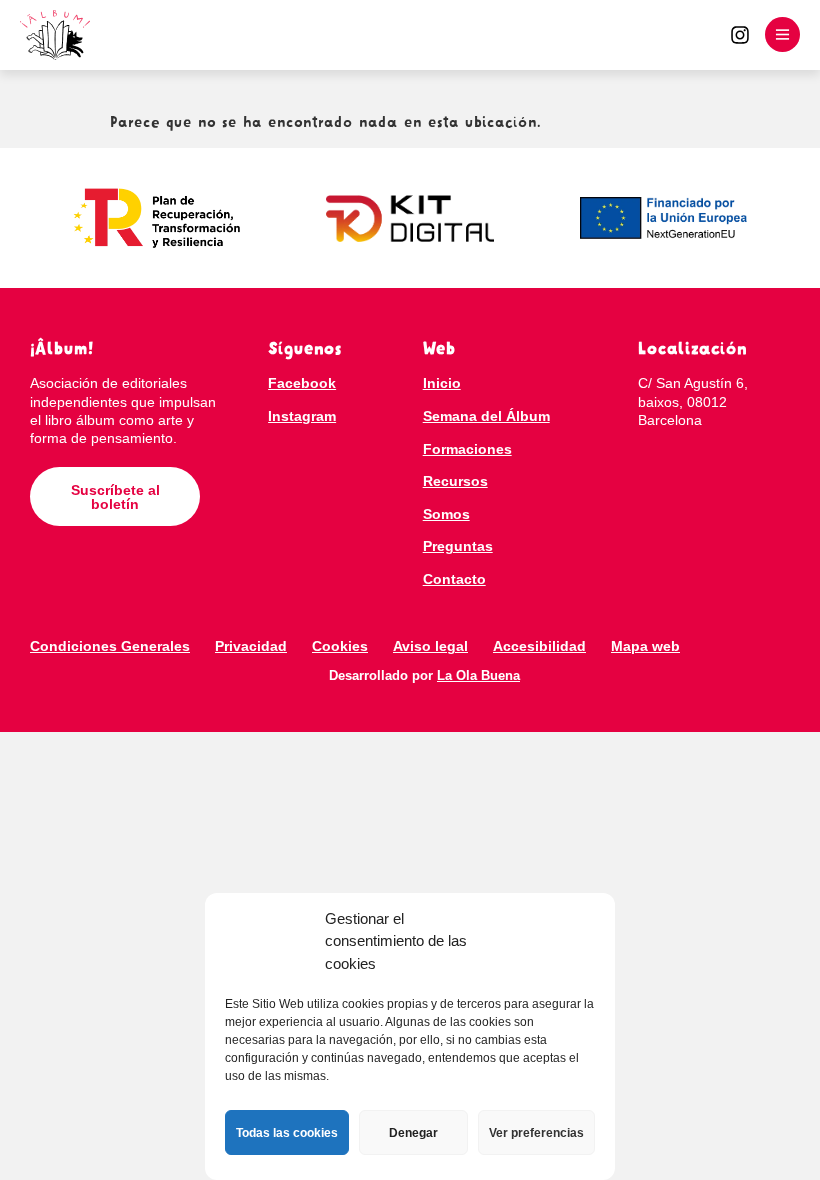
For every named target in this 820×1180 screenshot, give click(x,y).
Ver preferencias (536, 1133)
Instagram (302, 416)
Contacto (454, 579)
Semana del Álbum (486, 416)
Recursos (455, 481)
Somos (446, 514)
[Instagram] (740, 35)
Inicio (442, 383)
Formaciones (467, 449)
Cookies (340, 646)
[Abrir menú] (782, 34)
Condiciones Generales (110, 646)
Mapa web (645, 646)
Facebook (302, 383)
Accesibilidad (539, 646)
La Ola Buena (478, 675)
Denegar (413, 1133)
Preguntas (458, 546)
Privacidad (251, 646)
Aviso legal (430, 646)
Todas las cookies (287, 1133)
